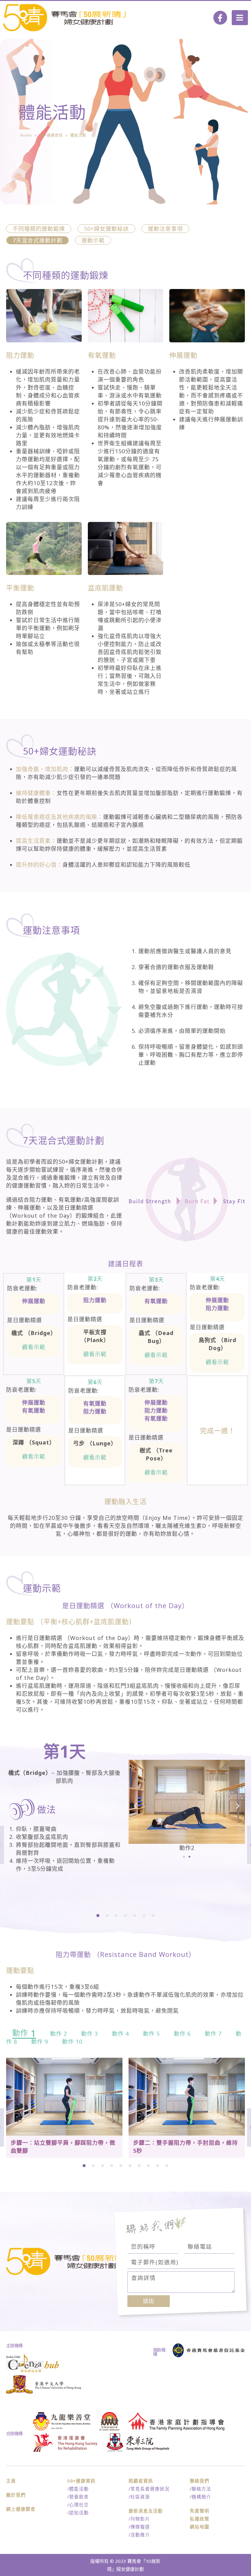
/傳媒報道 (139, 2527)
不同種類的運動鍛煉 (39, 229)
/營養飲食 (78, 2497)
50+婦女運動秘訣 (106, 229)
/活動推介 (139, 2535)
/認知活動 (78, 2513)
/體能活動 (78, 2489)
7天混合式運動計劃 (37, 240)
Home (26, 135)
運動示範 (93, 240)
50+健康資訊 (51, 135)
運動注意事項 (165, 229)
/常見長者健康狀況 (149, 2489)
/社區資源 (139, 2497)
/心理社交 (78, 2505)
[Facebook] (220, 18)
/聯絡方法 (200, 2489)
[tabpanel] (125, 1810)
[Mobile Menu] (240, 18)
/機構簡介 (200, 2497)
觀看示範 (34, 1347)
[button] (184, 1857)
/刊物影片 (139, 2519)
